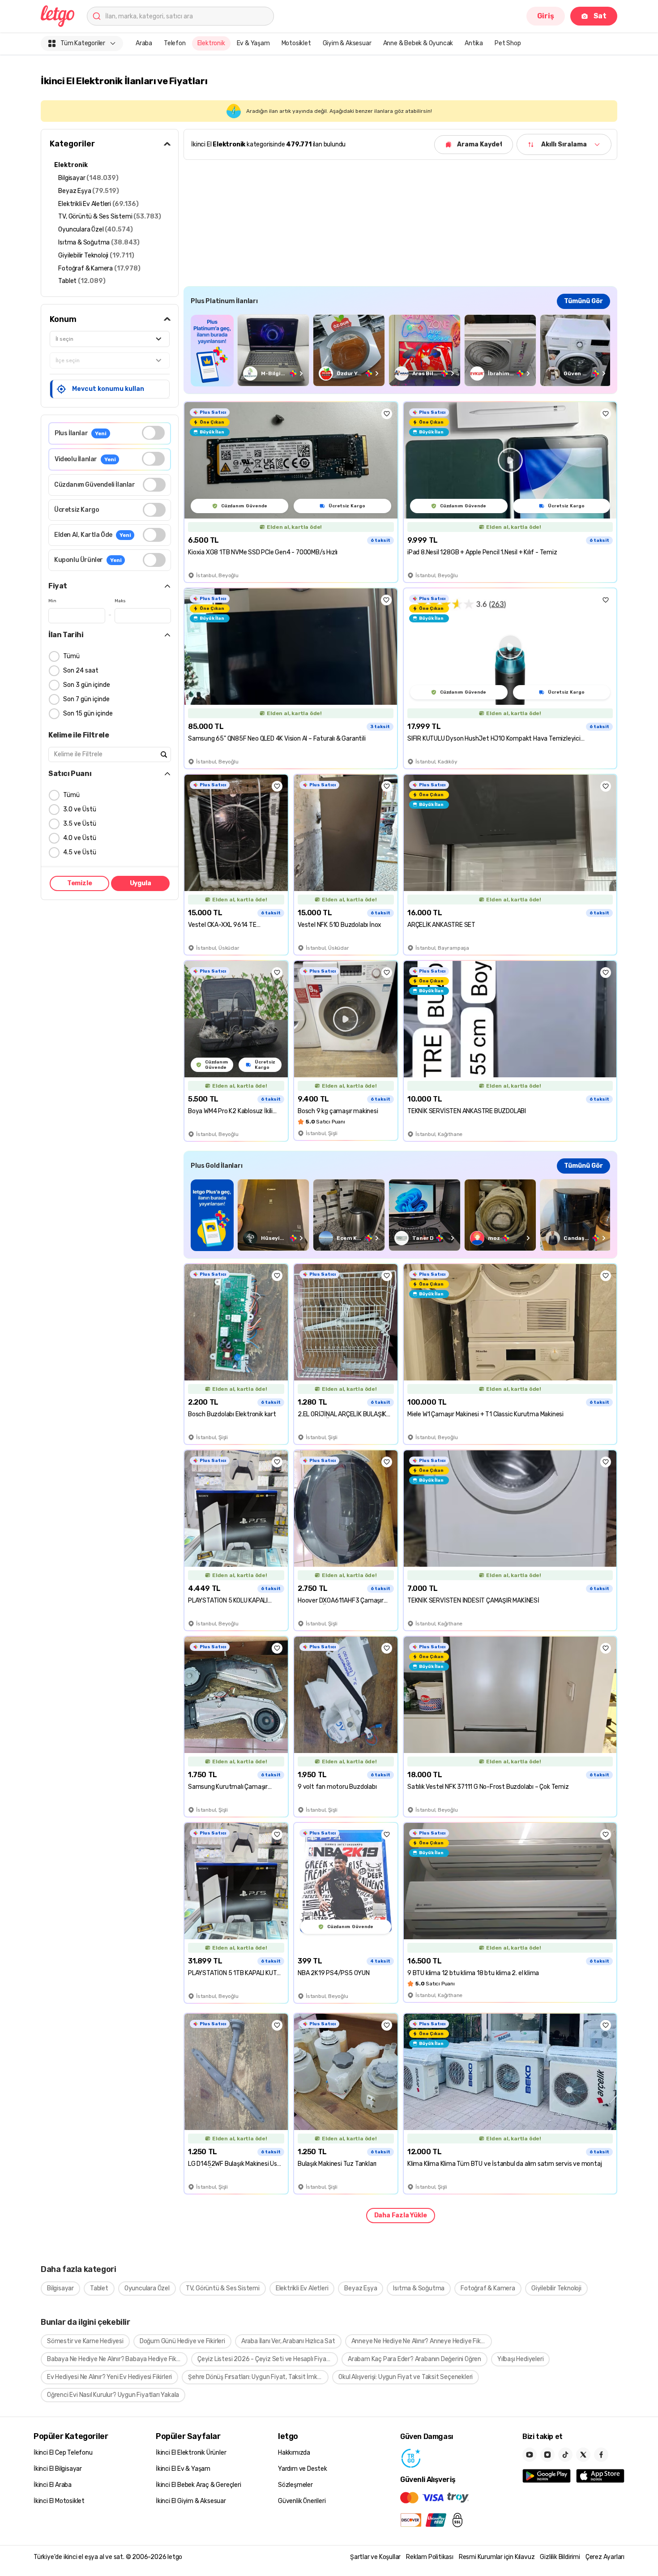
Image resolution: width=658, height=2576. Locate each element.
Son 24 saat (81, 671)
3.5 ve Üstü (80, 824)
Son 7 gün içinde (86, 699)
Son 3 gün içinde (87, 685)
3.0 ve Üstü (80, 809)
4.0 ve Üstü (80, 838)
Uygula (141, 883)
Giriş (546, 16)
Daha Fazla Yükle (401, 2215)
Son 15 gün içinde (88, 714)
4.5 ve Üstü (80, 852)
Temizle (80, 883)
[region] (400, 350)
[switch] (153, 433)
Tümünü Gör (583, 301)
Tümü (71, 656)
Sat (600, 16)
